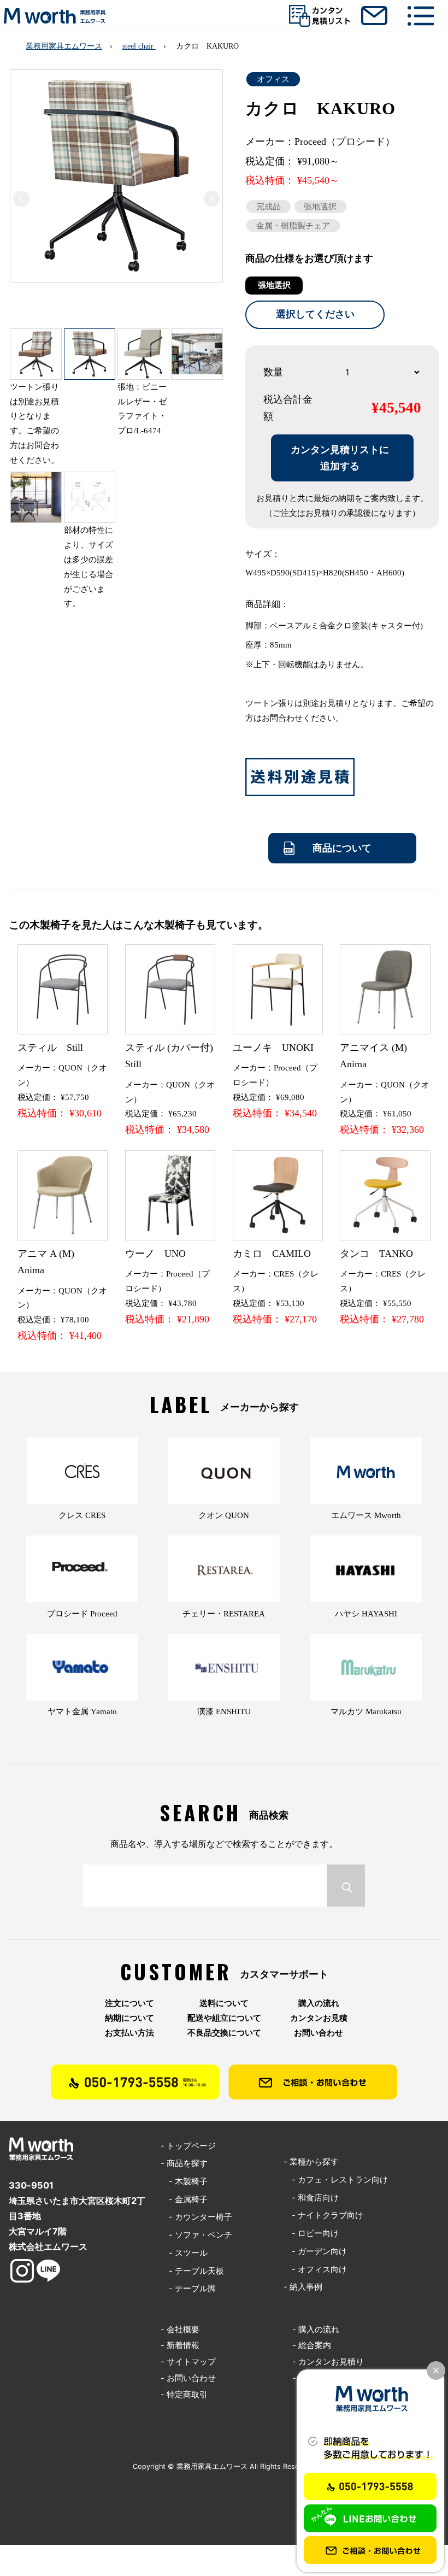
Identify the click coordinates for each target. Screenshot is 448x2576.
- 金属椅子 (184, 2199)
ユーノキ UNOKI (273, 1048)
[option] (116, 187)
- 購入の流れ (316, 2330)
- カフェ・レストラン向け (336, 2180)
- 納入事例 (303, 2287)
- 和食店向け (311, 2198)
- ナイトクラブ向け (323, 2215)
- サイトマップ (188, 2362)
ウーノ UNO (155, 1254)
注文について (129, 2003)
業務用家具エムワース (64, 46)
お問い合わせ (319, 2033)
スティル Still (50, 1048)
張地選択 (320, 207)
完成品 (269, 207)
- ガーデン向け (315, 2251)
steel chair (139, 46)
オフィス (273, 79)
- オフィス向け (315, 2269)
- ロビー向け (311, 2233)
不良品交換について (224, 2033)
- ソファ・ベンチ (196, 2235)
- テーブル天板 (192, 2271)
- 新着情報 (180, 2345)
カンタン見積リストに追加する (340, 458)
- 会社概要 (180, 2330)
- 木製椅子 (184, 2181)
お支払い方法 (129, 2033)
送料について (224, 2003)
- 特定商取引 (184, 2395)
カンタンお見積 (319, 2018)
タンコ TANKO (376, 1254)
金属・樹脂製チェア (293, 226)
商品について (342, 848)
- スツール (184, 2253)
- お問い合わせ (188, 2378)
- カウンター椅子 (196, 2217)
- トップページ (188, 2146)
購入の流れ (319, 2003)
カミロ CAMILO (272, 1254)
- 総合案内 (312, 2345)
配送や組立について (224, 2018)
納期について (129, 2018)
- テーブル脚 (188, 2289)
